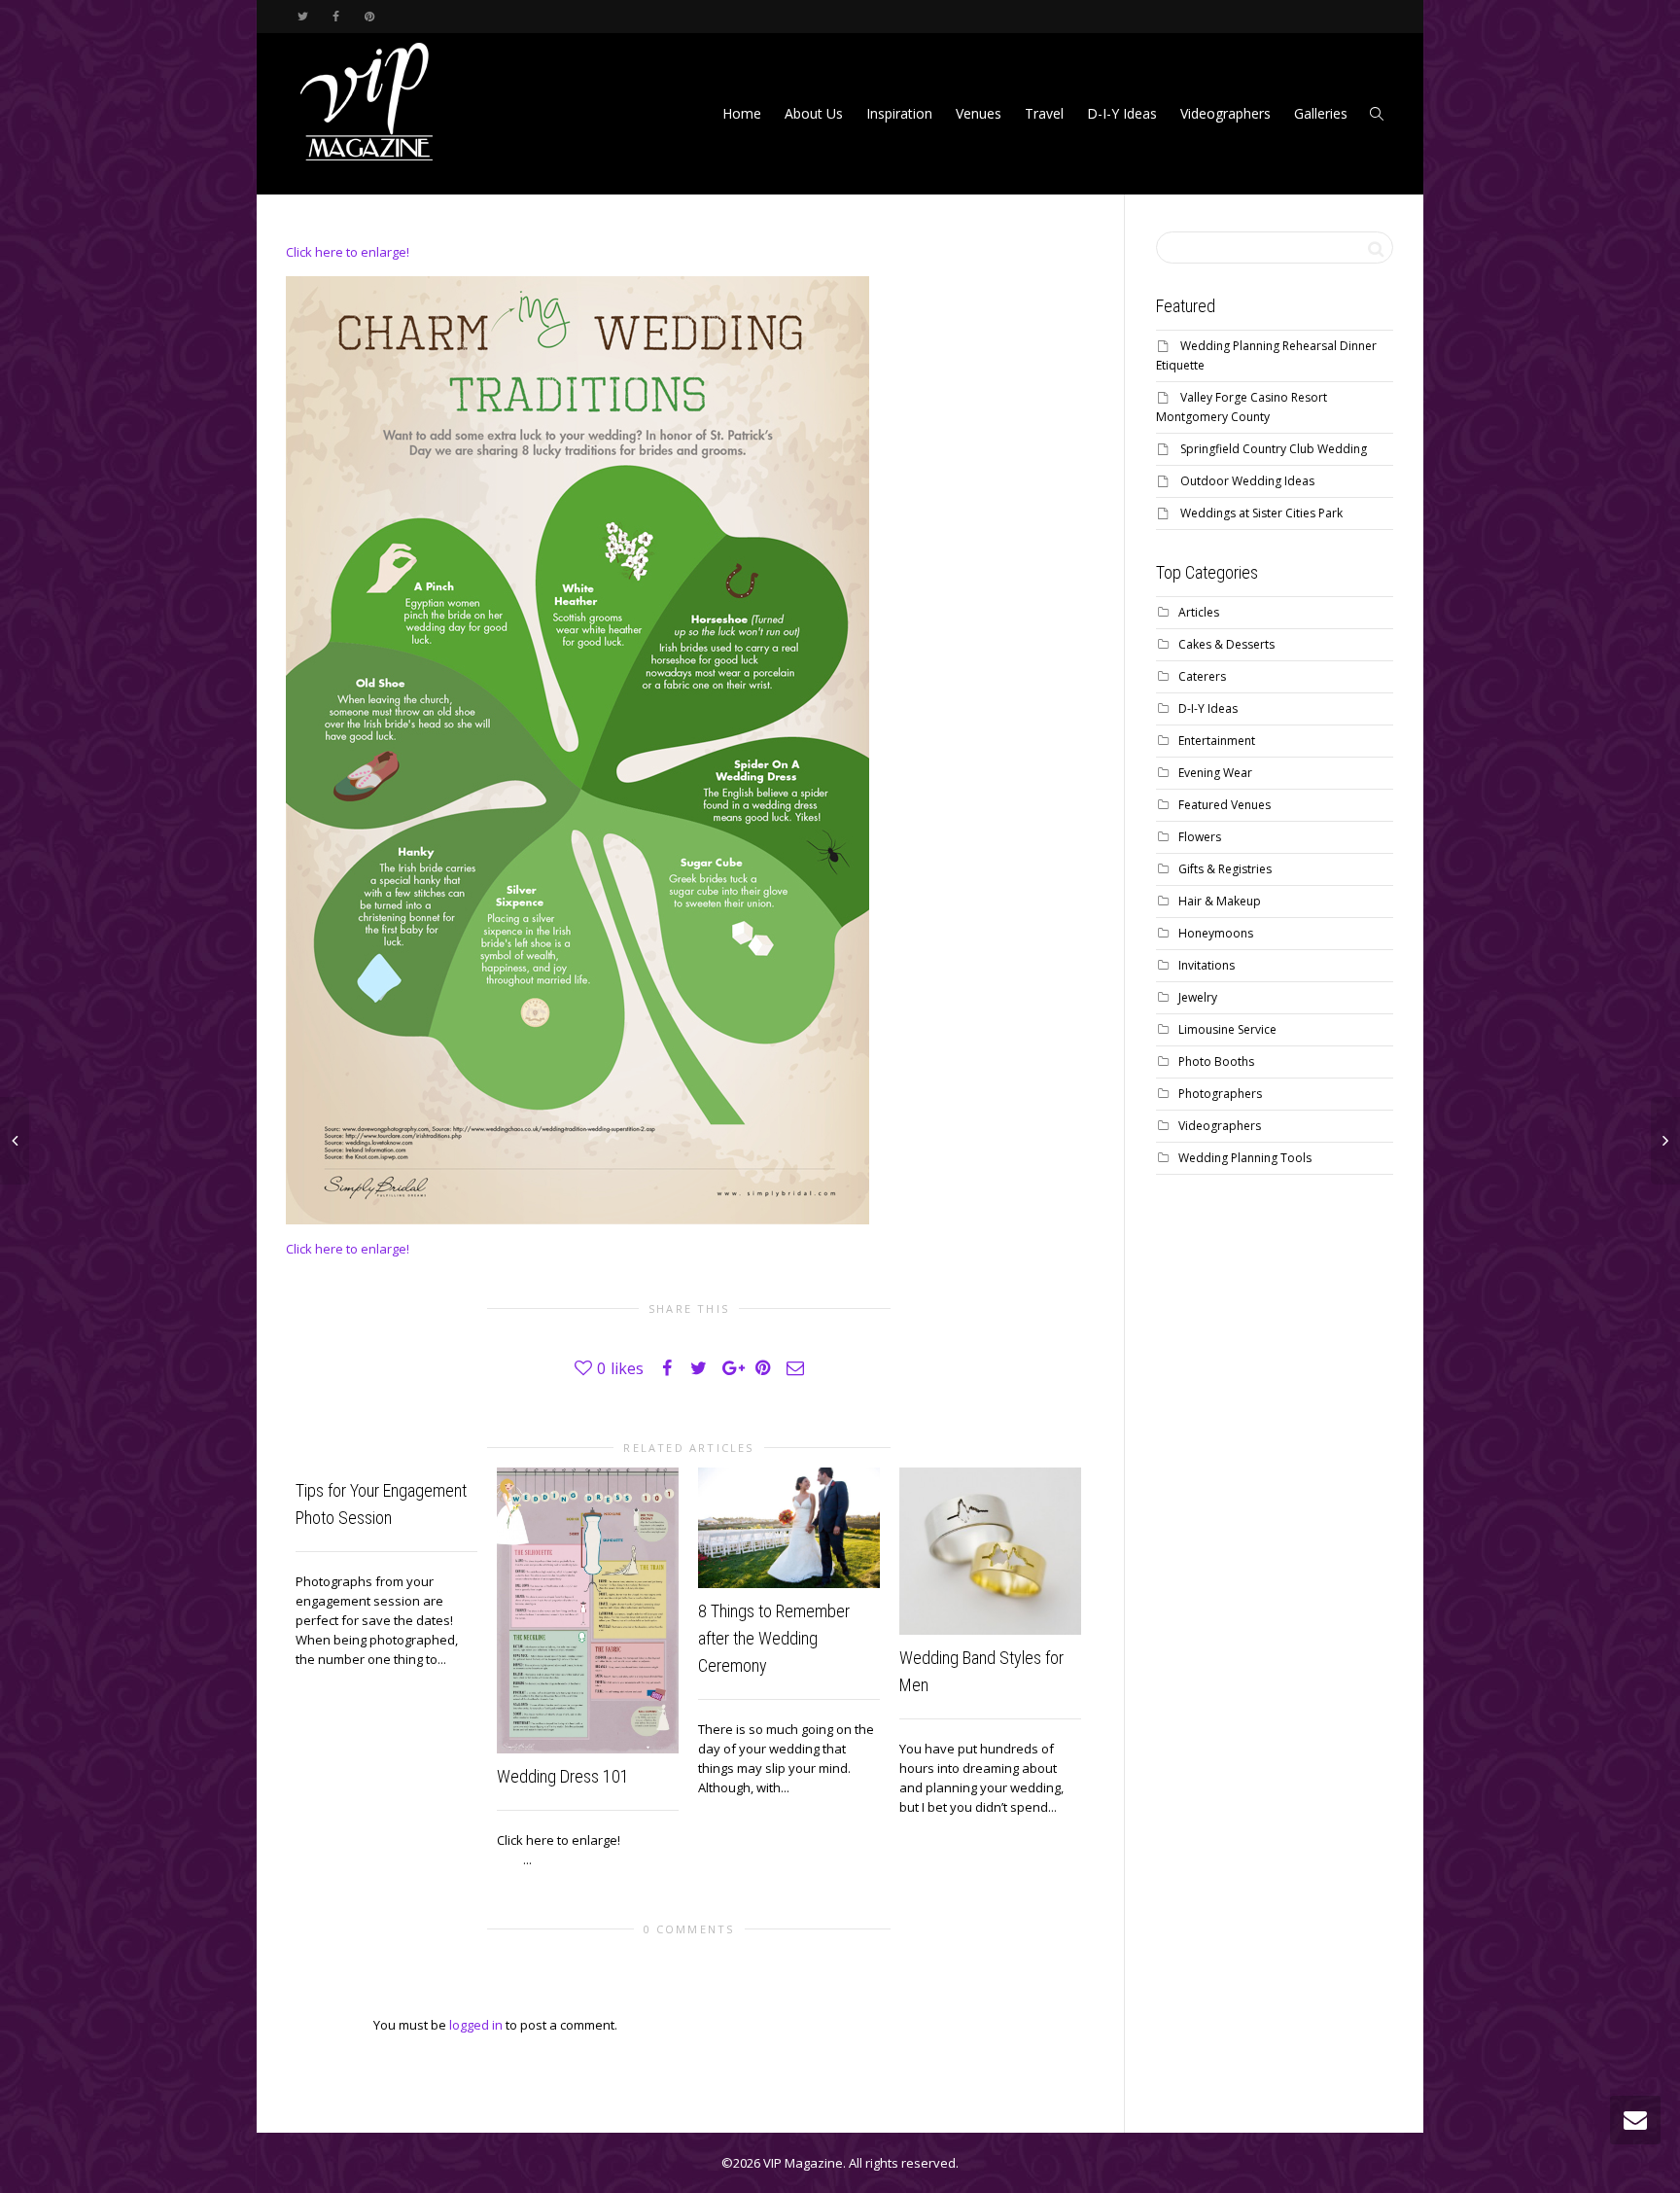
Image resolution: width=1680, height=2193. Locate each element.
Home (742, 113)
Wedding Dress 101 (563, 1776)
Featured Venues (1225, 805)
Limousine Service (1227, 1029)
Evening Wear (1215, 773)
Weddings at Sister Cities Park (1261, 513)
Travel (1044, 113)
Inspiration (899, 113)
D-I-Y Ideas (1122, 113)
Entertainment (1217, 741)
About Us (814, 113)
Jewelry (1198, 997)
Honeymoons (1216, 933)
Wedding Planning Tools (1245, 1158)
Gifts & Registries (1225, 869)
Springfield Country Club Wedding (1274, 449)
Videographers (1225, 113)
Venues (979, 113)
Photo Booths (1216, 1061)
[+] (588, 1610)
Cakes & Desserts (1226, 644)
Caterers (1202, 676)
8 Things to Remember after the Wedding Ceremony (774, 1638)
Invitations (1207, 965)
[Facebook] (336, 16)
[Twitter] (303, 16)
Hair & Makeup (1220, 901)
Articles (1199, 612)
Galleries (1321, 113)
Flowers (1200, 837)
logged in (476, 2025)
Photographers (1220, 1094)
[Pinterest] (369, 16)
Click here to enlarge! (348, 252)
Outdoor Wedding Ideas (1247, 481)
